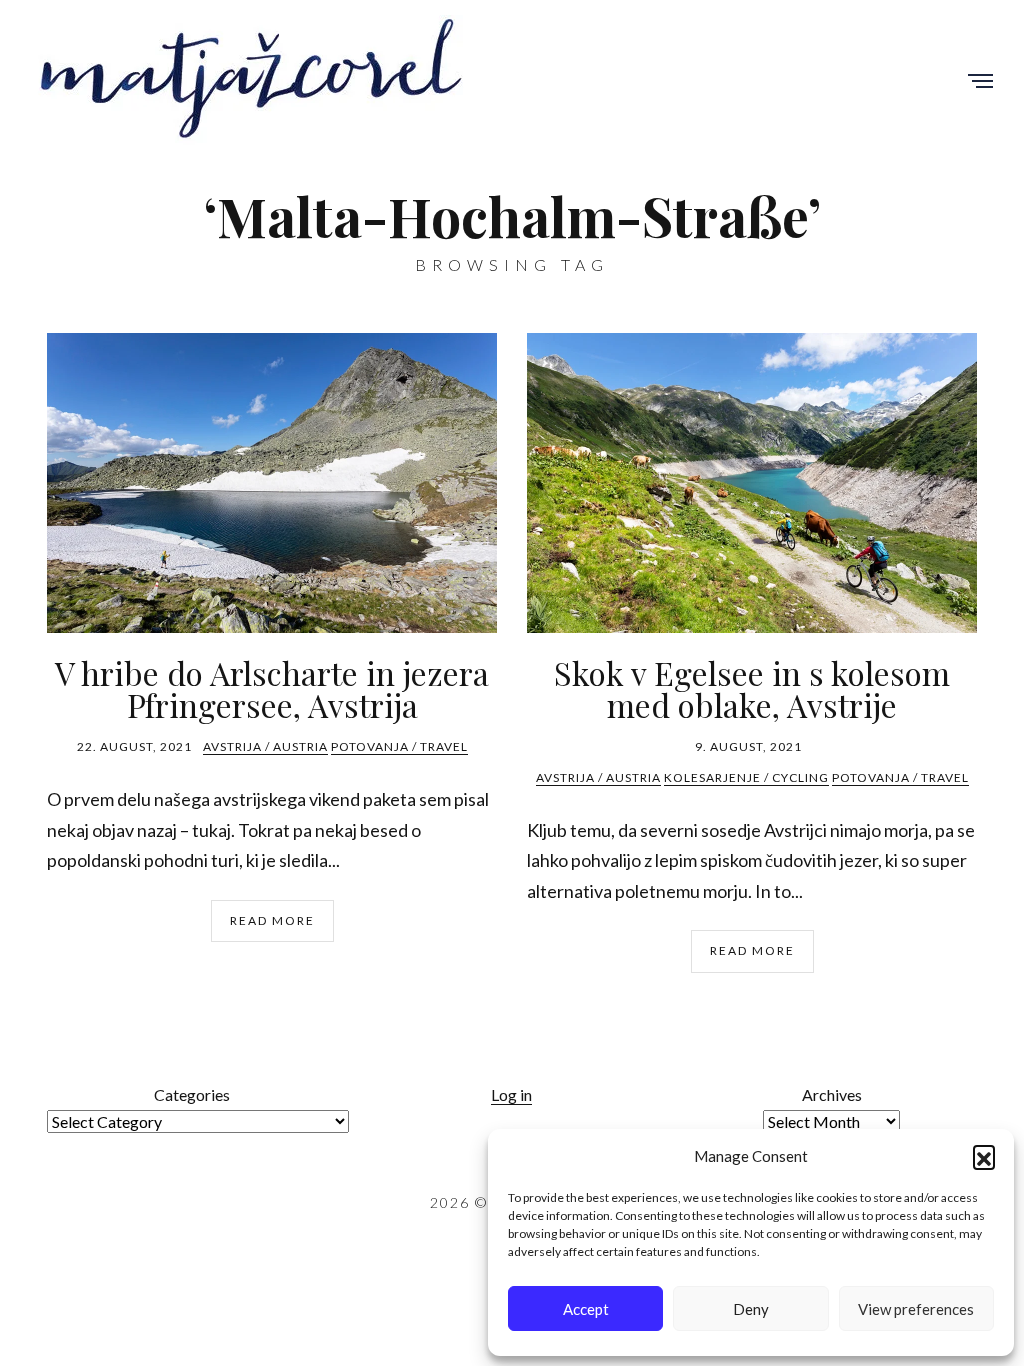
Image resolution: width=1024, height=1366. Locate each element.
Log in (511, 1094)
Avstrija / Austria (265, 746)
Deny (751, 1309)
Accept (586, 1309)
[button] (984, 1156)
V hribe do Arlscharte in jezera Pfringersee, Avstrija (272, 688)
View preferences (916, 1309)
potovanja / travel (399, 746)
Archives (832, 1094)
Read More (272, 920)
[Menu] (980, 82)
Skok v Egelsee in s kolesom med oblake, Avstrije (752, 688)
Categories (192, 1094)
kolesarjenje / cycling (746, 777)
